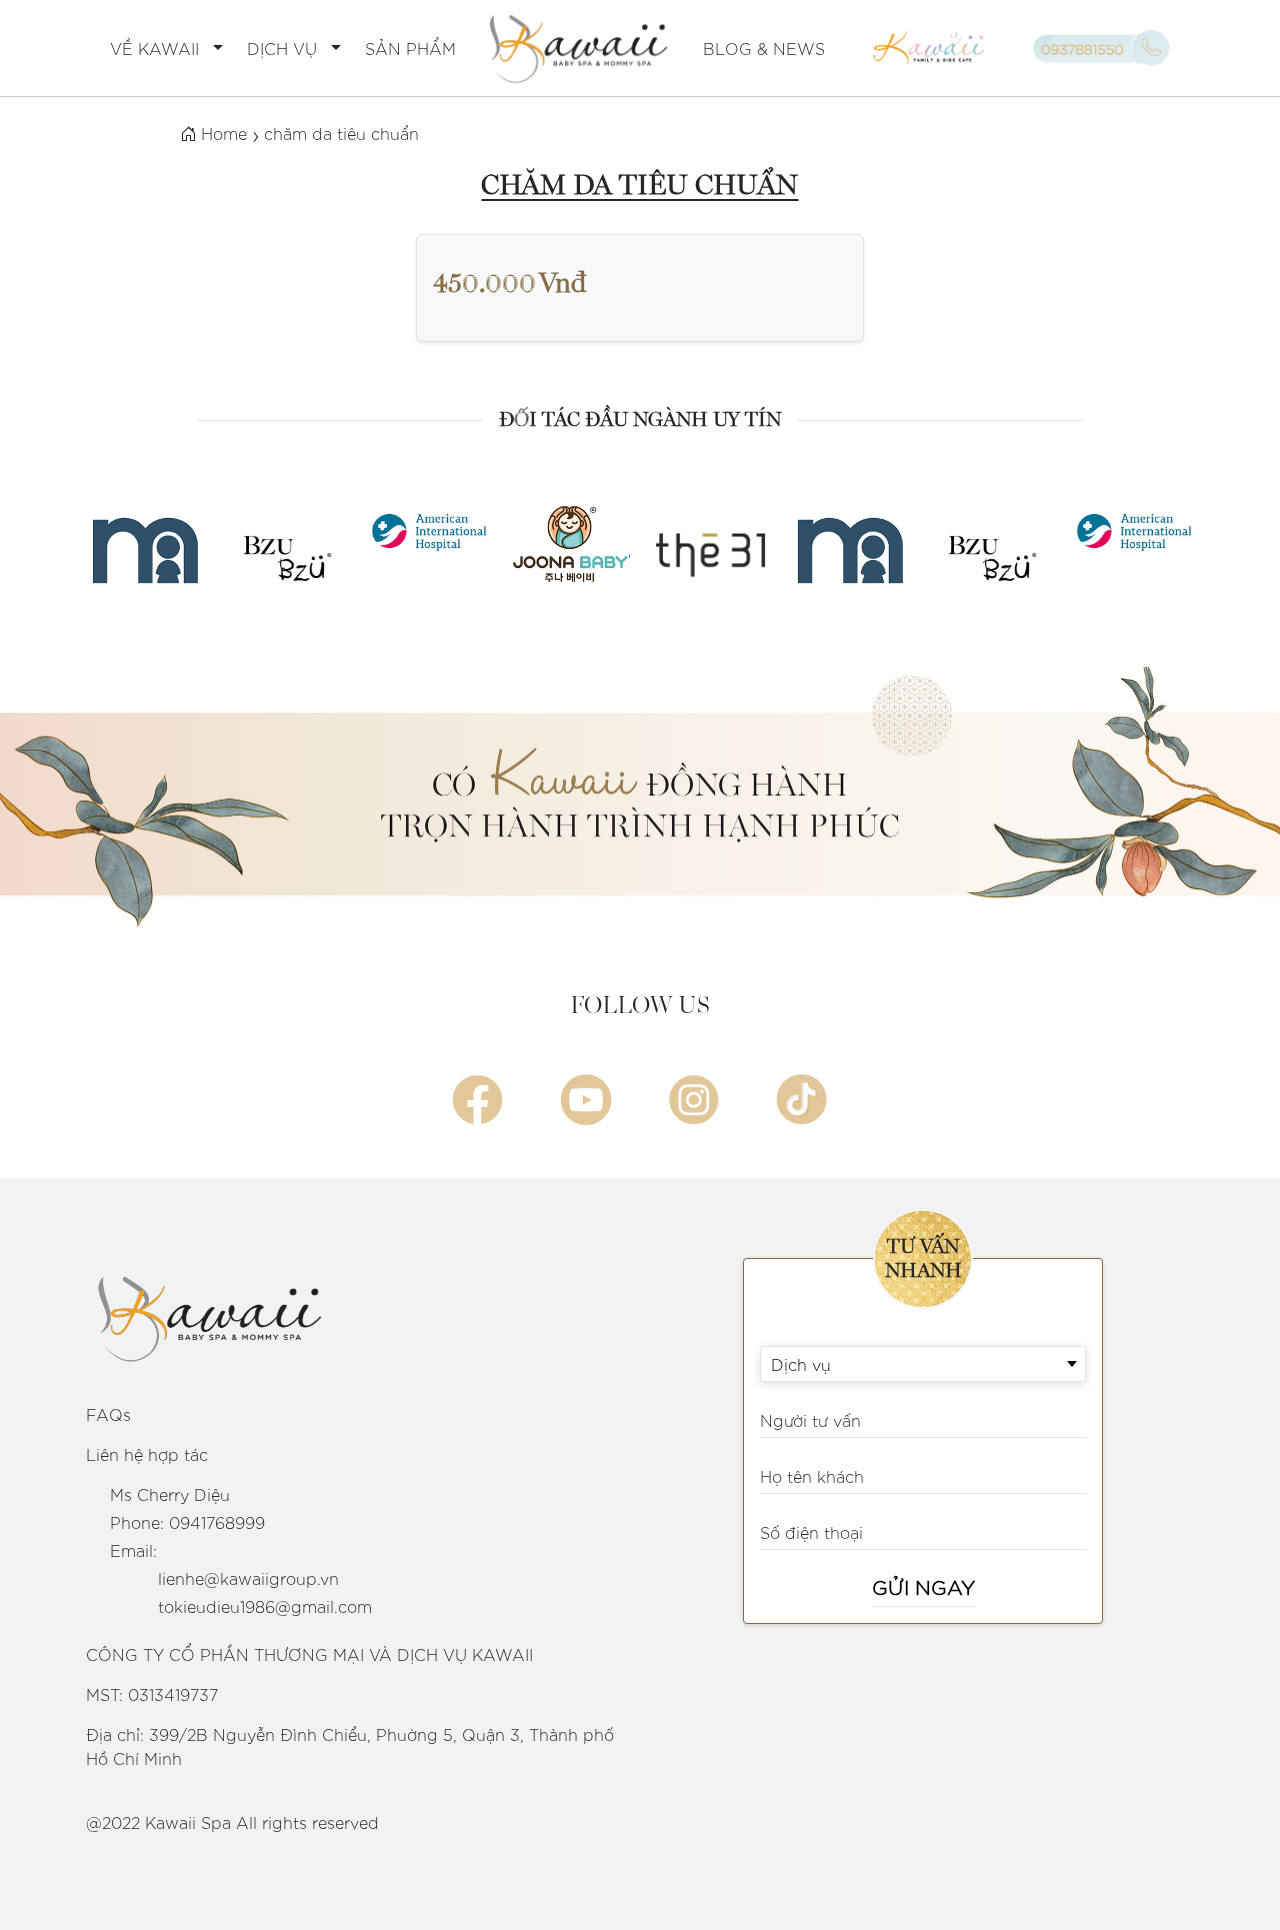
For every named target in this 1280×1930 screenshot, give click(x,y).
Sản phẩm (410, 48)
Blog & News (764, 48)
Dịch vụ (282, 48)
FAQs (108, 1414)
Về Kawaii (154, 48)
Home (221, 133)
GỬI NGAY (923, 1586)
